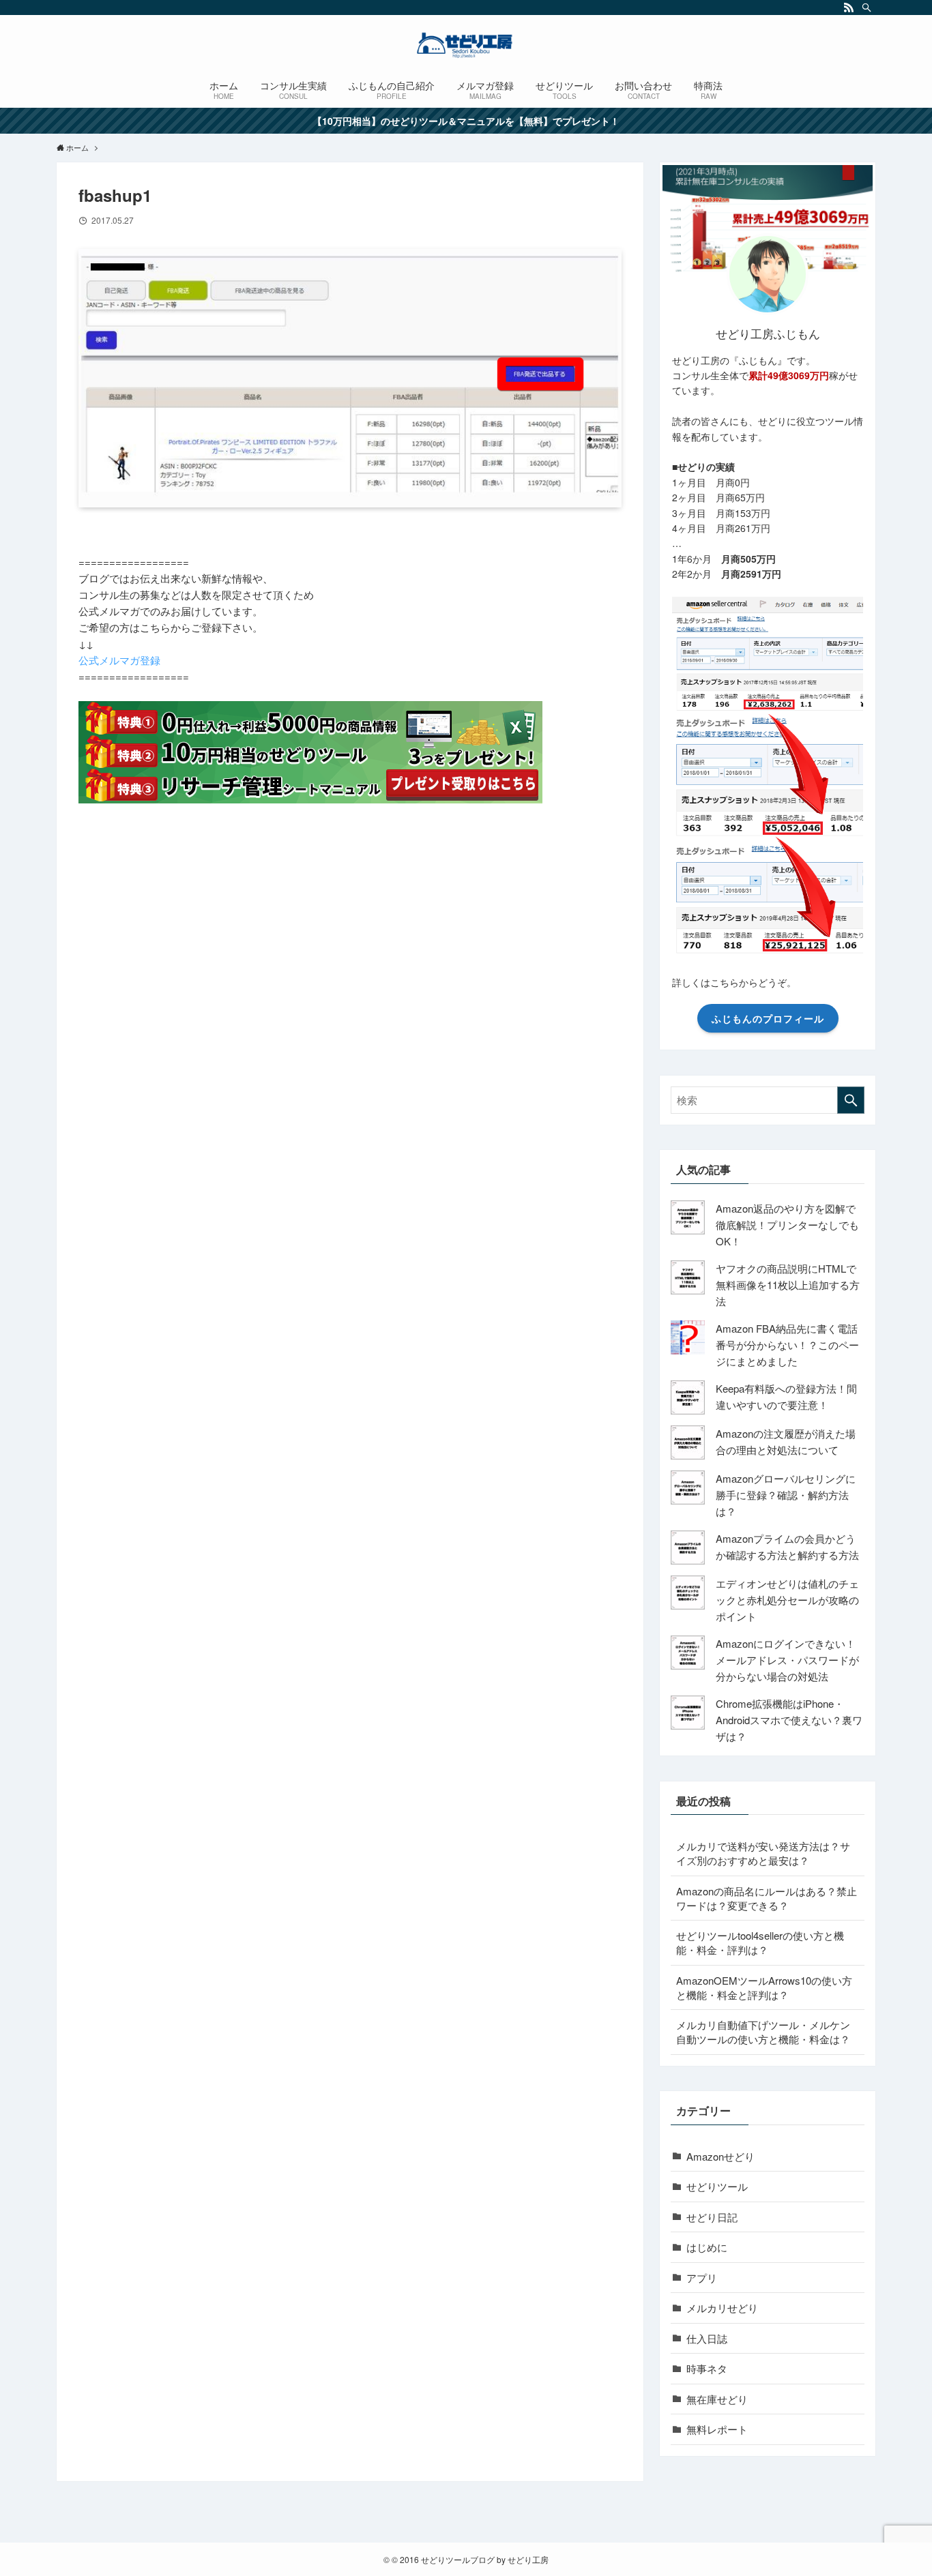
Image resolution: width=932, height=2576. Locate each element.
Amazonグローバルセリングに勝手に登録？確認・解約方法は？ (786, 1495)
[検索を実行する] (851, 1100)
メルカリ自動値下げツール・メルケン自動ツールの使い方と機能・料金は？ (763, 2032)
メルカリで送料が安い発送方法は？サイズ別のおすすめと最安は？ (763, 1853)
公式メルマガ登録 (119, 660)
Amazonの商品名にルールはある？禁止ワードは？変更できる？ (767, 1898)
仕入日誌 (707, 2338)
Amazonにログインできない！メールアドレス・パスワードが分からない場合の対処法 (787, 1660)
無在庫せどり (717, 2399)
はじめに (707, 2247)
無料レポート (717, 2429)
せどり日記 (712, 2217)
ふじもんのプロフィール (768, 1018)
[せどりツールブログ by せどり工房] (466, 45)
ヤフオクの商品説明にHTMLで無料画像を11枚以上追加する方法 (788, 1285)
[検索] (867, 8)
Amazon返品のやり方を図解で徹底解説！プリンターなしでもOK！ (787, 1225)
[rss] (849, 8)
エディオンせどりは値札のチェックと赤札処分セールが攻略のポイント (787, 1600)
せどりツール (717, 2186)
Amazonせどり (720, 2156)
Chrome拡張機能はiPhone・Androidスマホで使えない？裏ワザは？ (789, 1720)
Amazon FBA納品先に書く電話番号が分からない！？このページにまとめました (787, 1345)
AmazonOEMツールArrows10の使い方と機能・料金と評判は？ (764, 1987)
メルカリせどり (722, 2308)
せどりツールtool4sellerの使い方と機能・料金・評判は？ (760, 1942)
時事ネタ (707, 2368)
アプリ (702, 2278)
